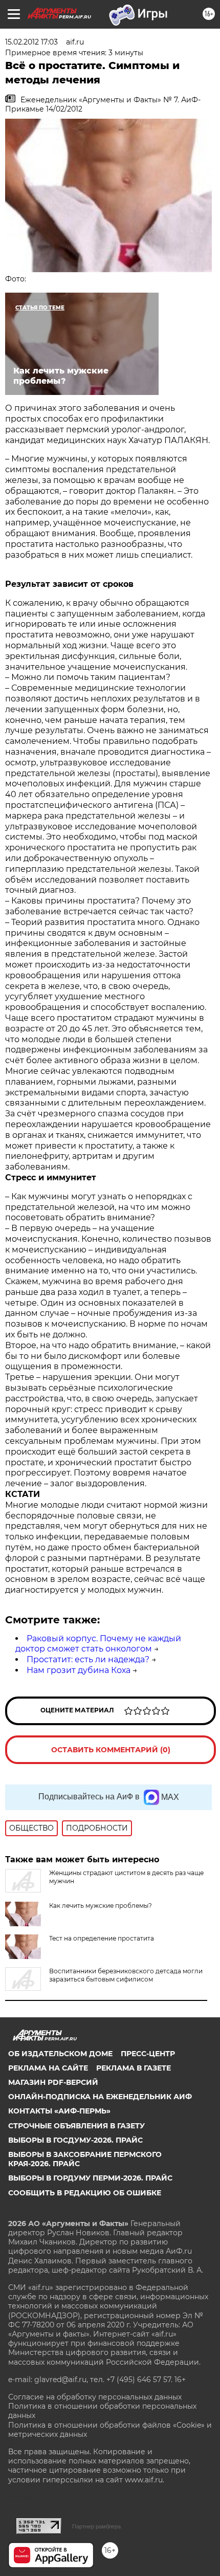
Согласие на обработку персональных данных (95, 2397)
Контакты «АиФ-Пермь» (59, 2111)
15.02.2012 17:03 (31, 42)
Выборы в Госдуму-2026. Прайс (75, 2140)
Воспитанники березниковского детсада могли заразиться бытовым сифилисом (126, 1975)
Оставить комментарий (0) (111, 1750)
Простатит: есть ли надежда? (88, 1659)
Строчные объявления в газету (76, 2126)
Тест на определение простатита (102, 1938)
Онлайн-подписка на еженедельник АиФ (100, 2097)
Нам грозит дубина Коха (79, 1670)
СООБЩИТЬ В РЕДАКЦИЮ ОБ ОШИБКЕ (85, 2193)
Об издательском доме (60, 2054)
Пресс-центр (148, 2054)
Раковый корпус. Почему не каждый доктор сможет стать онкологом (98, 1644)
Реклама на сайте (48, 2068)
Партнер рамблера (96, 2526)
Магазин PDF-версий (53, 2082)
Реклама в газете (134, 2068)
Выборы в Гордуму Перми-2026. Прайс (90, 2178)
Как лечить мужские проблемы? (101, 1906)
